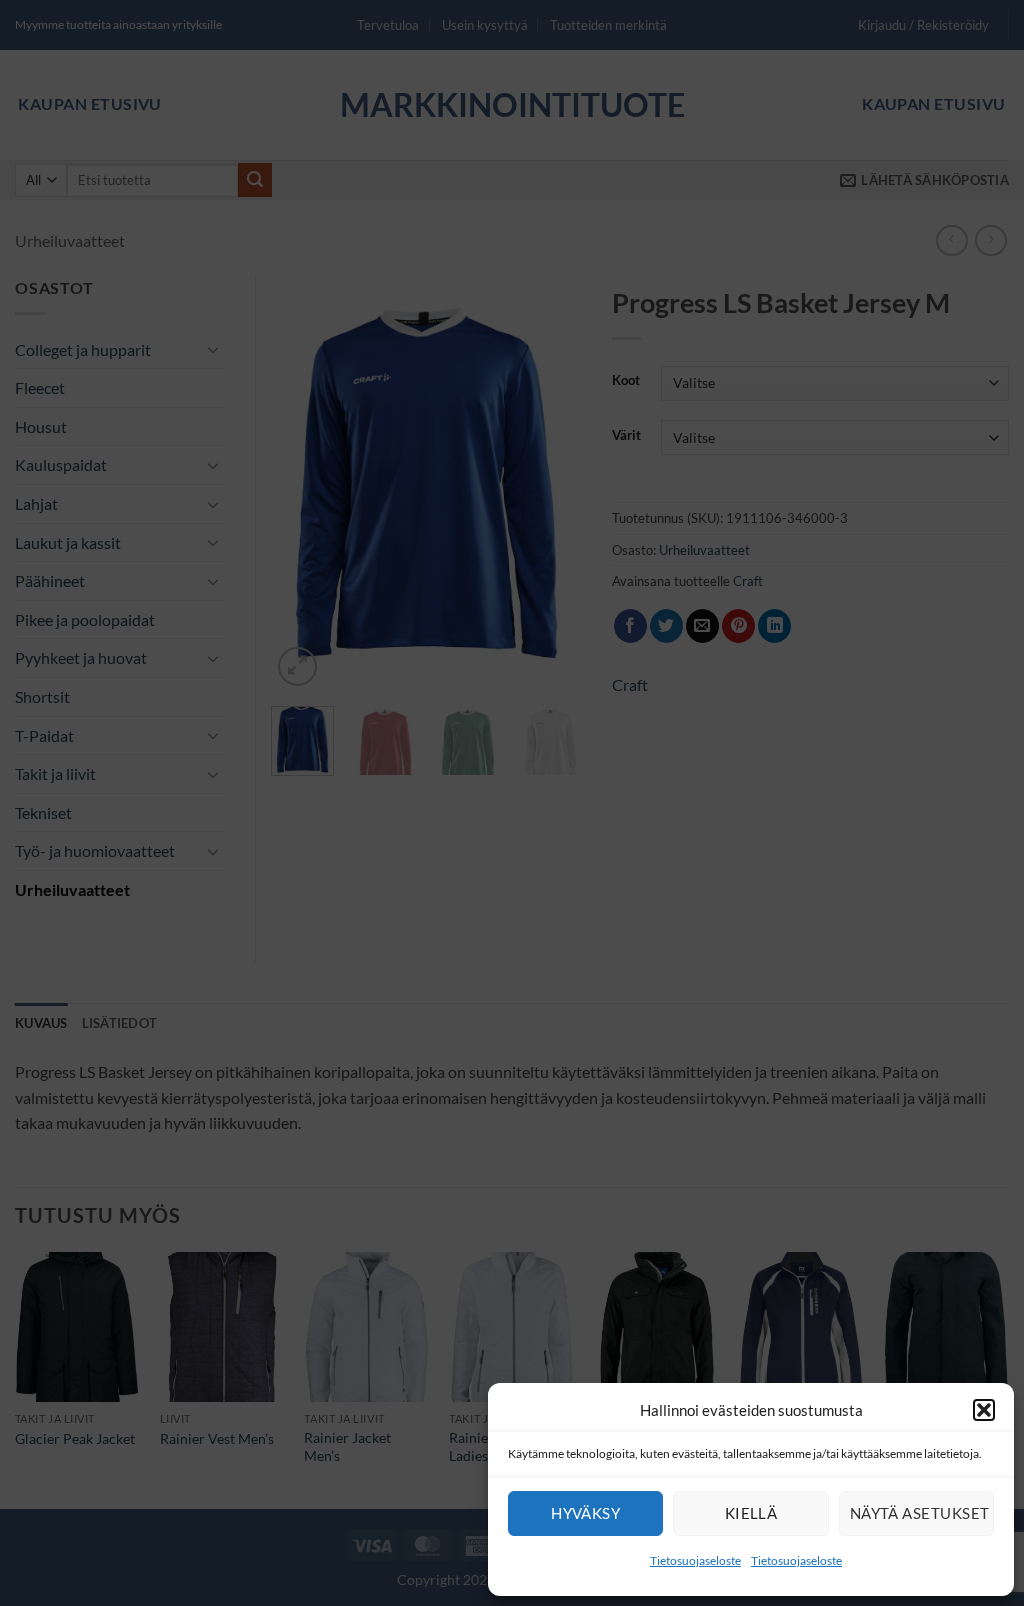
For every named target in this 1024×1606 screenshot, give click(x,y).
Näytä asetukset (920, 1513)
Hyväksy (585, 1513)
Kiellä (751, 1513)
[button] (984, 1410)
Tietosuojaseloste (695, 1560)
